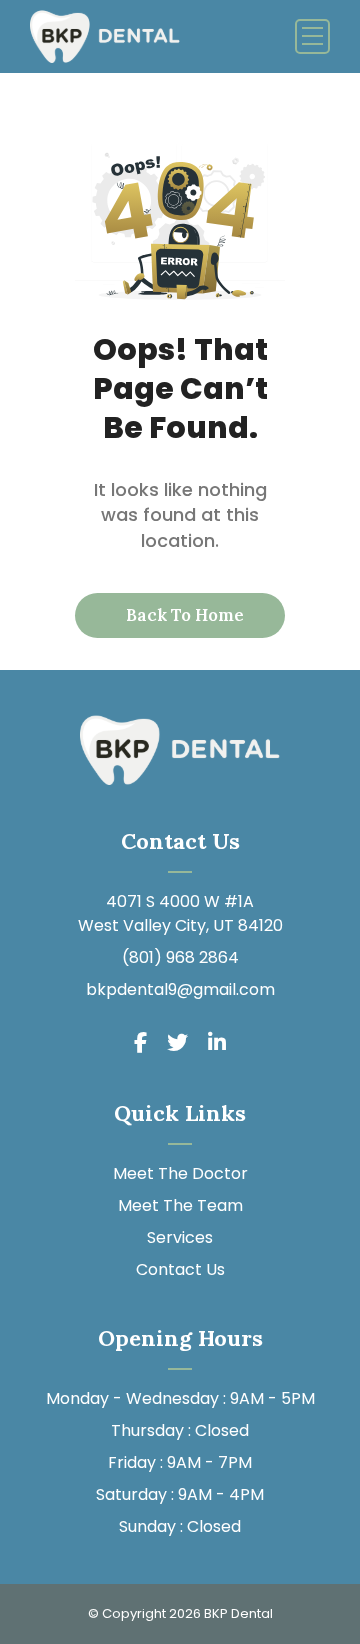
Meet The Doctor (180, 1173)
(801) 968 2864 (180, 957)
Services (180, 1237)
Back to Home (183, 615)
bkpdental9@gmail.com (180, 989)
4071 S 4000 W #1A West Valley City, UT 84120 (180, 913)
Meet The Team (180, 1205)
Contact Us (180, 1269)
